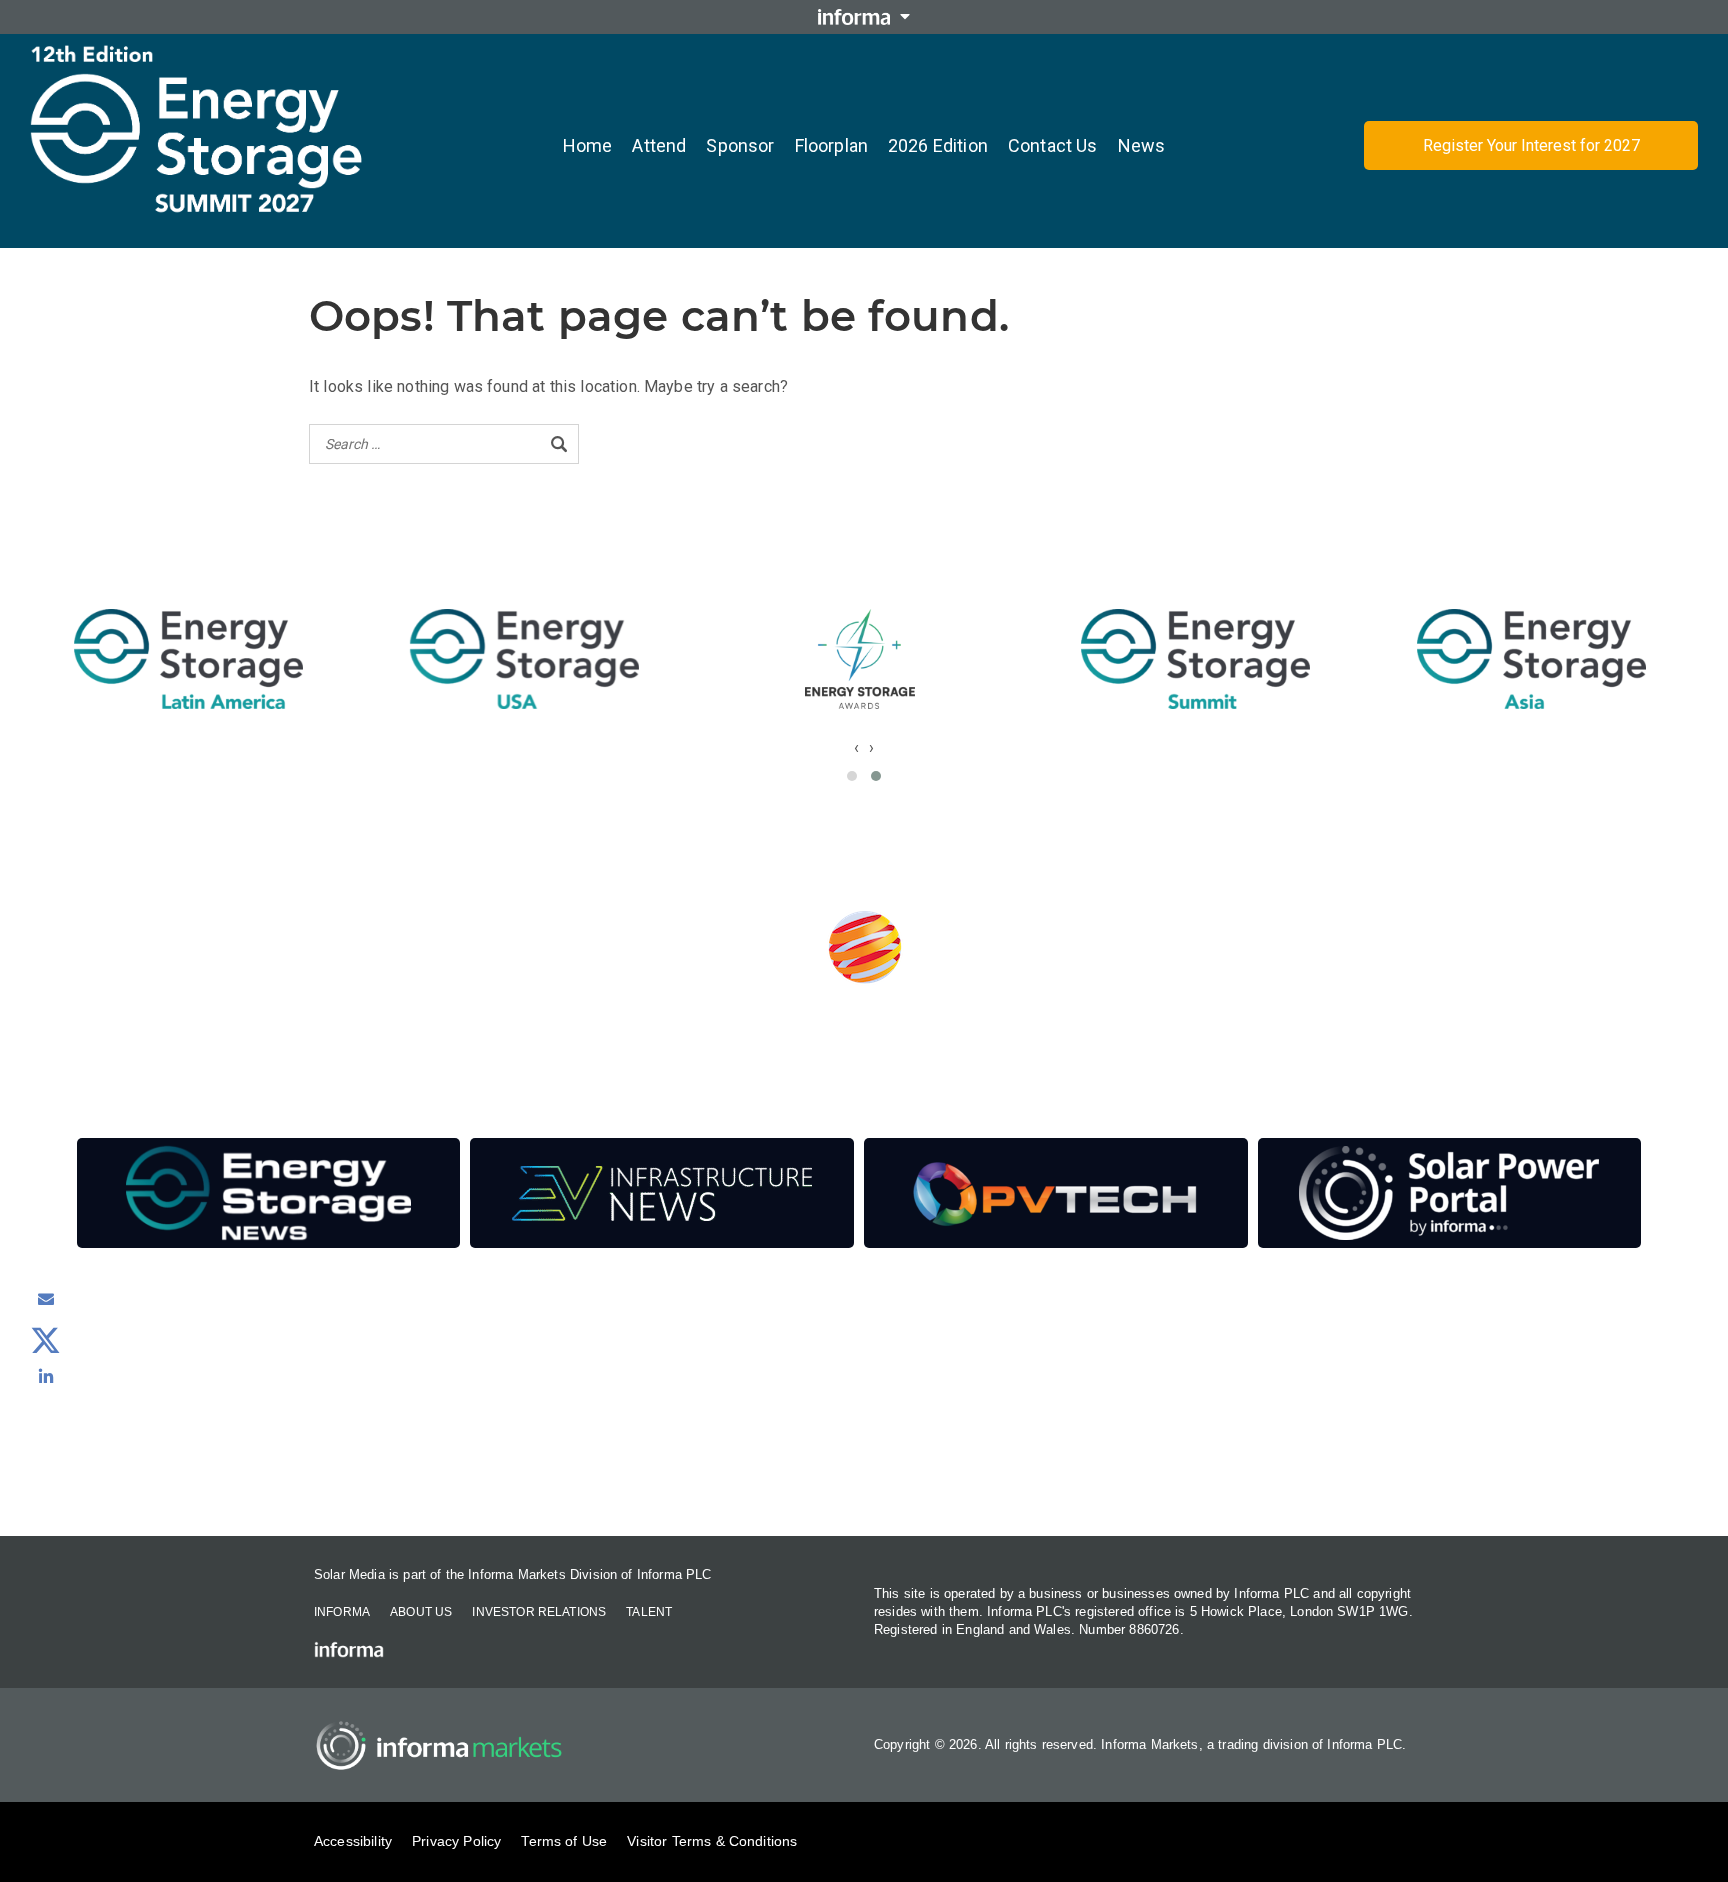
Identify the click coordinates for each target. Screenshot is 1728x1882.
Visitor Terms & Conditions (712, 1841)
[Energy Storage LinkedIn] (46, 1376)
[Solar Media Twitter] (46, 1338)
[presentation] (856, 747)
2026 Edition (938, 145)
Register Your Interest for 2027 (1531, 145)
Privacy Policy (456, 1841)
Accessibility (353, 1841)
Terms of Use (564, 1841)
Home (588, 145)
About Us (421, 1612)
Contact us (1053, 145)
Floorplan (831, 145)
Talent (649, 1612)
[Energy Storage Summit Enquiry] (46, 1299)
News (1142, 145)
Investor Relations (539, 1612)
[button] (852, 776)
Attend (659, 145)
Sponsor (740, 145)
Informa (342, 1612)
